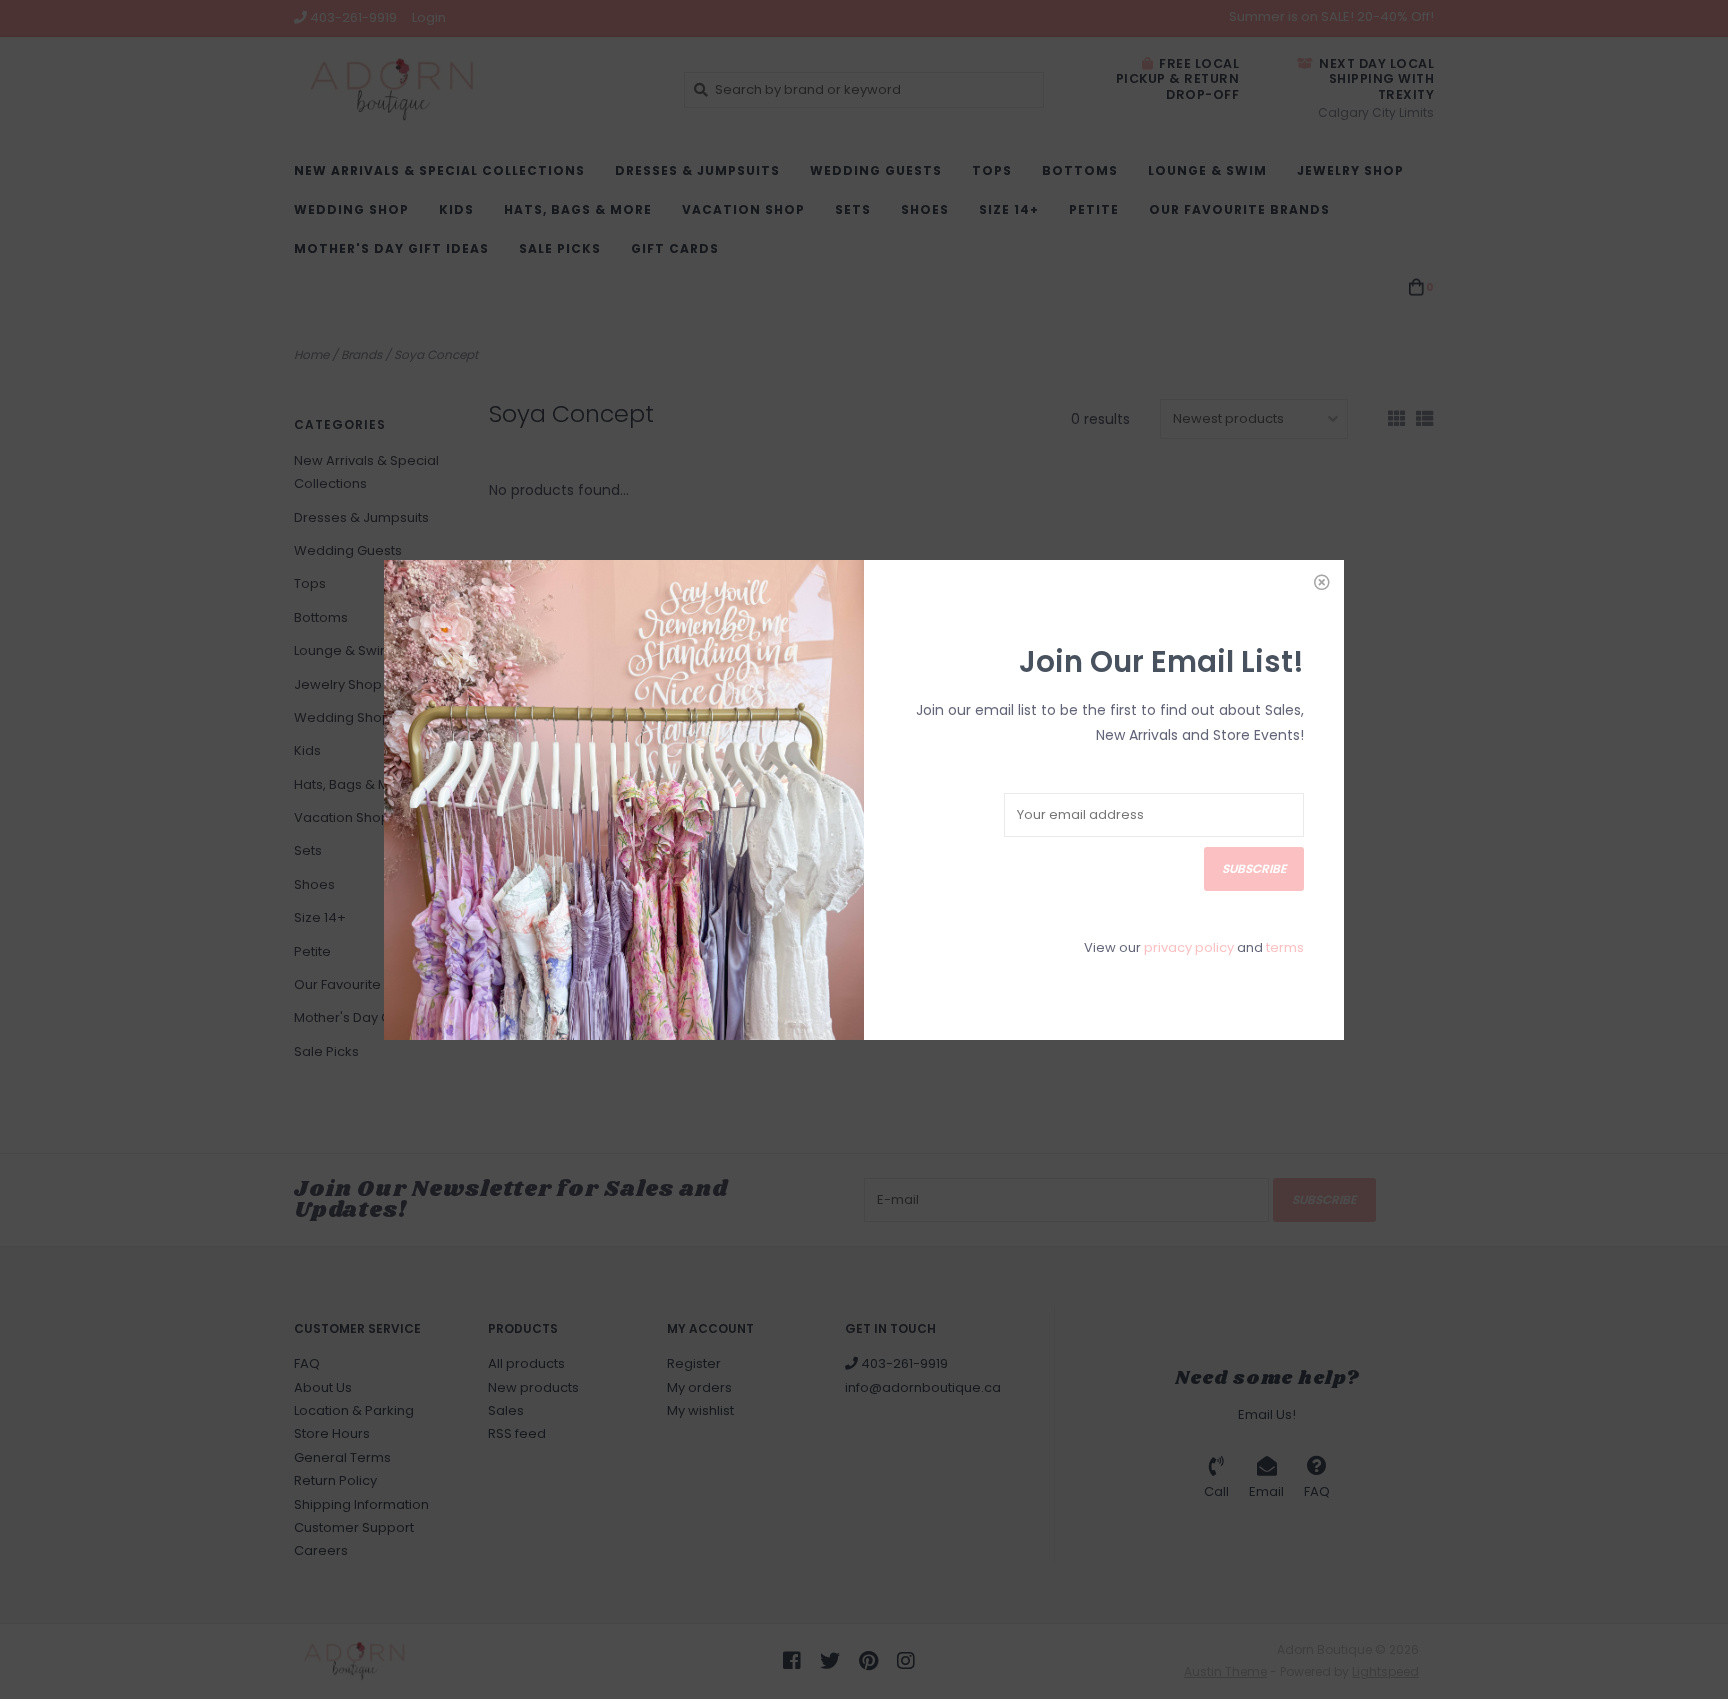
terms (1285, 947)
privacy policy (1189, 947)
